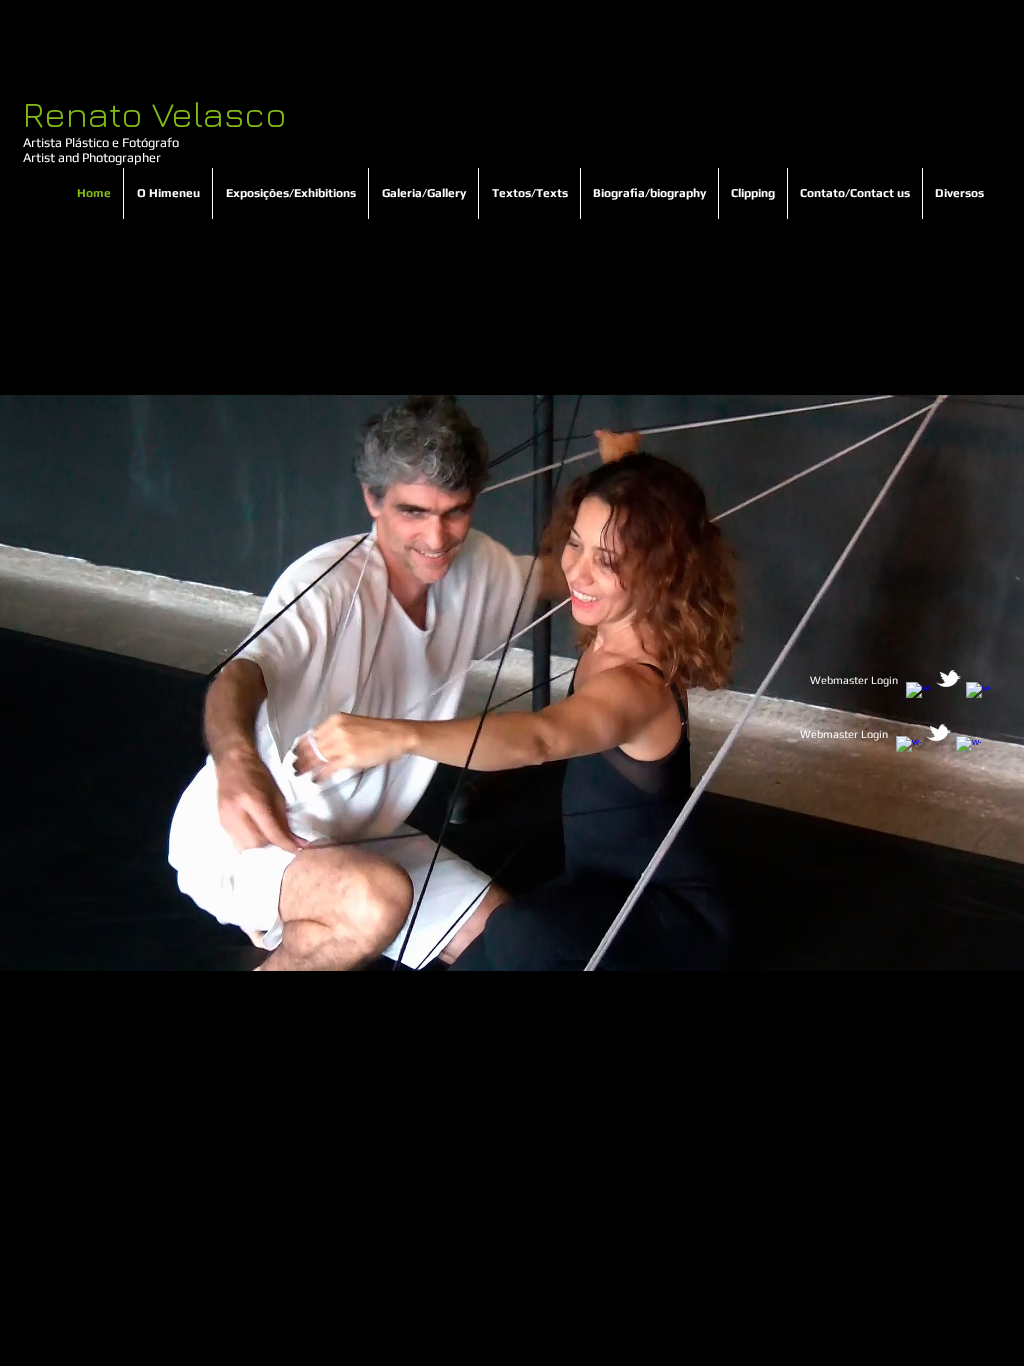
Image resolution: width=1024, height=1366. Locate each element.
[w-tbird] (948, 678)
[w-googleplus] (978, 694)
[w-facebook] (918, 694)
